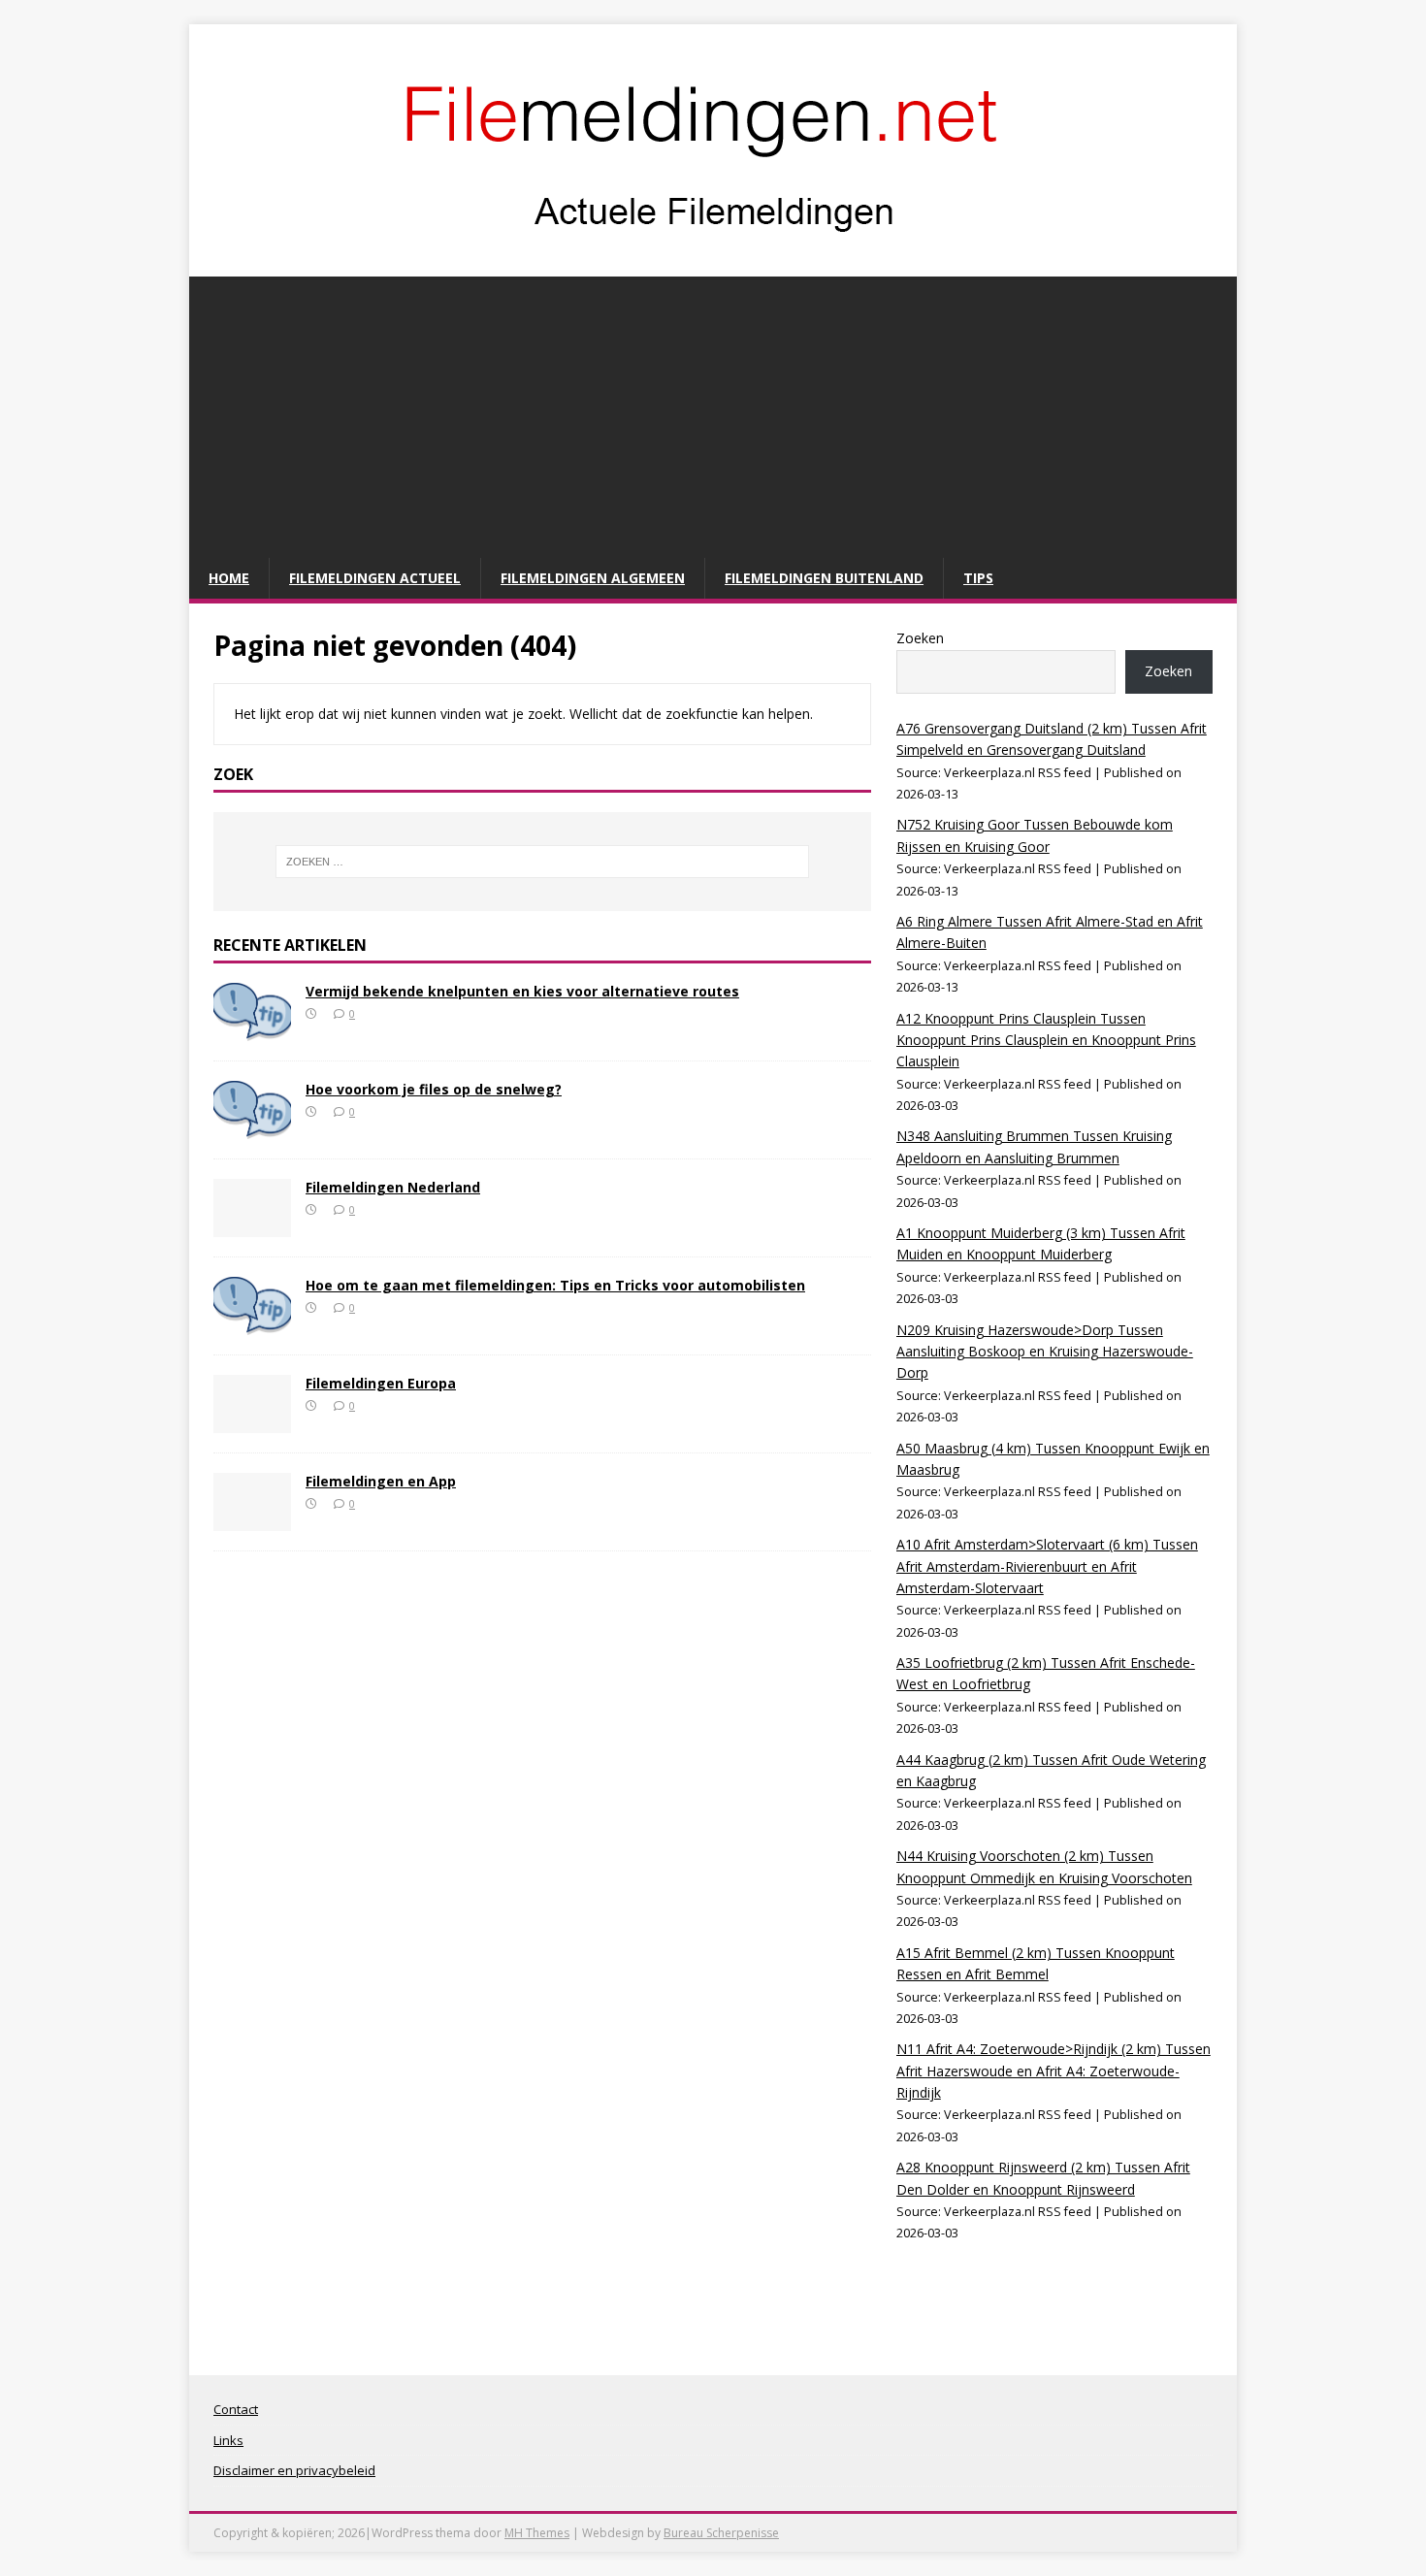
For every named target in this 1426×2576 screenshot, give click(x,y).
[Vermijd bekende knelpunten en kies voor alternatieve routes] (252, 1029)
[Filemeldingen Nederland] (252, 1225)
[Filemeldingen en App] (252, 1519)
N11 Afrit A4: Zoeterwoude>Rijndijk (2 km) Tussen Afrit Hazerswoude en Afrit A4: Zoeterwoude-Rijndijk (1053, 2071)
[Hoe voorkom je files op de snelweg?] (252, 1127)
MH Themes (537, 2533)
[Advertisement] (713, 412)
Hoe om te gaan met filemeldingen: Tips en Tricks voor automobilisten (555, 1285)
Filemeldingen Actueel (375, 578)
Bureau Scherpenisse (721, 2533)
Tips (978, 578)
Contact (236, 2409)
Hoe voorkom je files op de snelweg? (434, 1089)
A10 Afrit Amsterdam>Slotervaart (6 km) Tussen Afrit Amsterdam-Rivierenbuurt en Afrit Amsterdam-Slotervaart (1047, 1566)
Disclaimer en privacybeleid (294, 2470)
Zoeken (920, 638)
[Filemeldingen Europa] (252, 1421)
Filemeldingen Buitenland (824, 578)
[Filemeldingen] (713, 256)
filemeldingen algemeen (593, 578)
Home (229, 578)
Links (228, 2440)
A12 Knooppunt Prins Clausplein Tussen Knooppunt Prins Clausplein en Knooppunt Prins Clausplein (1046, 1040)
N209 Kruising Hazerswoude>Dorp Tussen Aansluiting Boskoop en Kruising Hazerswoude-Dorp (1045, 1352)
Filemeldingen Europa (381, 1383)
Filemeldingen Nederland (393, 1187)
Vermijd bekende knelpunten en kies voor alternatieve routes (522, 991)
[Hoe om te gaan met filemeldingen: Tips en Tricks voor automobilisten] (252, 1323)
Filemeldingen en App (381, 1481)
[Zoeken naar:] (542, 862)
